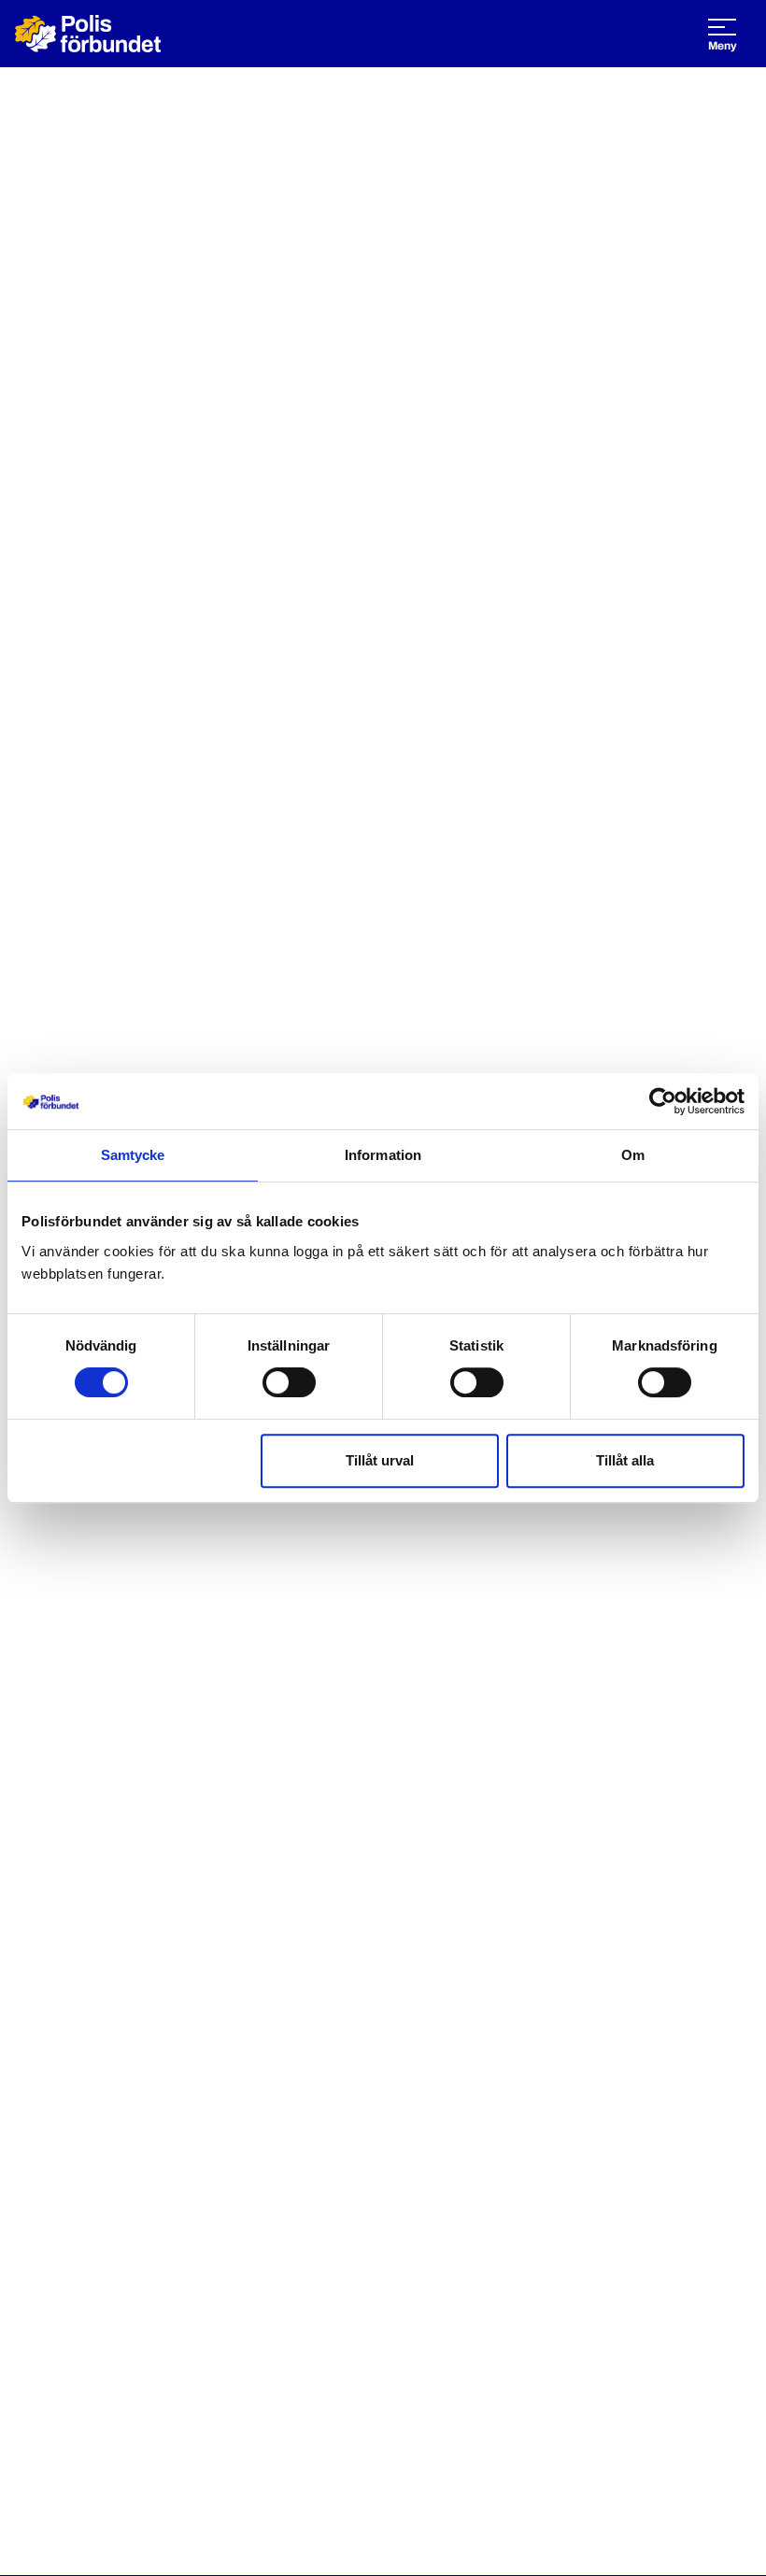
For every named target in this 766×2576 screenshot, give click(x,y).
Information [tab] (383, 1155)
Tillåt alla (625, 1460)
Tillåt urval (380, 1460)
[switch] (289, 1382)
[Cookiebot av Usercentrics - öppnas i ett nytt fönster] (663, 1101)
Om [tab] (633, 1155)
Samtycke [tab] (133, 1155)
